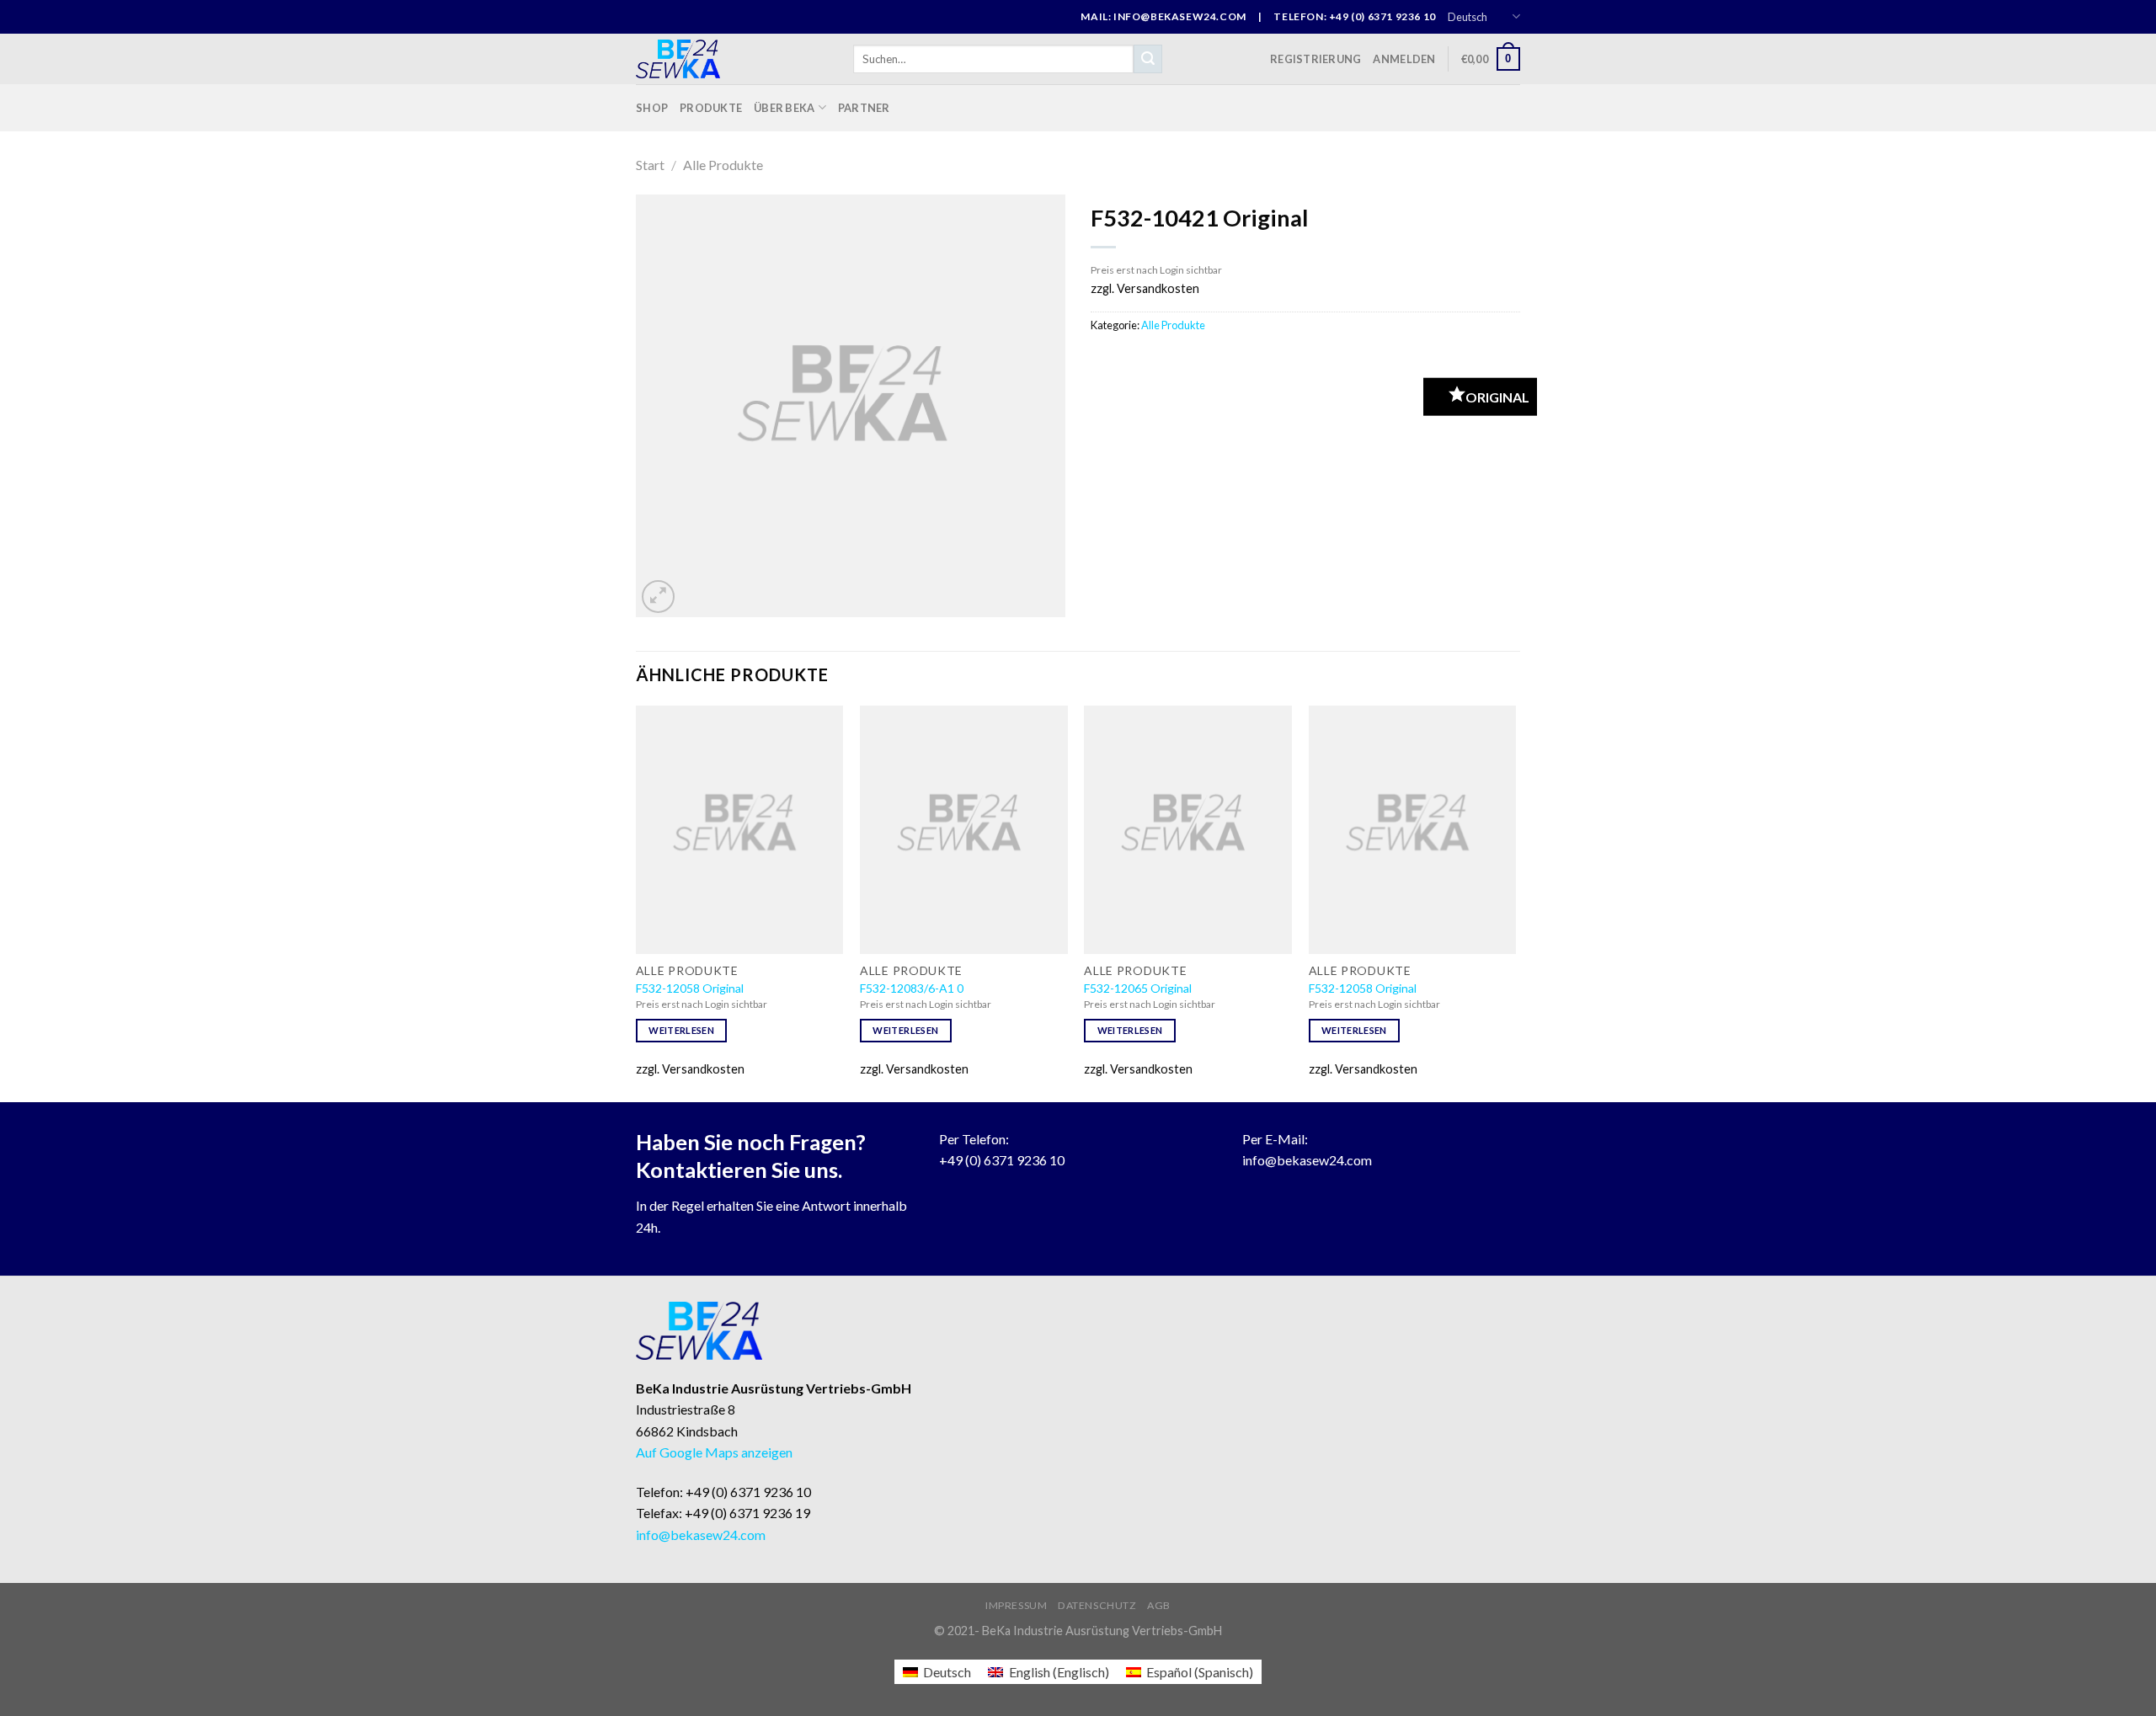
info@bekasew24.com (1307, 1160)
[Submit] (1148, 59)
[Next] (1515, 902)
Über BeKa (784, 108)
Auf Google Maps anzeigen (714, 1452)
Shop (652, 108)
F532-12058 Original (690, 988)
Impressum (1017, 1605)
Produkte (711, 108)
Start (650, 165)
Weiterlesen (681, 1030)
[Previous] (637, 902)
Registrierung (1315, 59)
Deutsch (1468, 17)
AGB (1159, 1605)
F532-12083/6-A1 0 (912, 988)
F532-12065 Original (1138, 988)
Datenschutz (1097, 1605)
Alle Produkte (723, 165)
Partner (864, 108)
